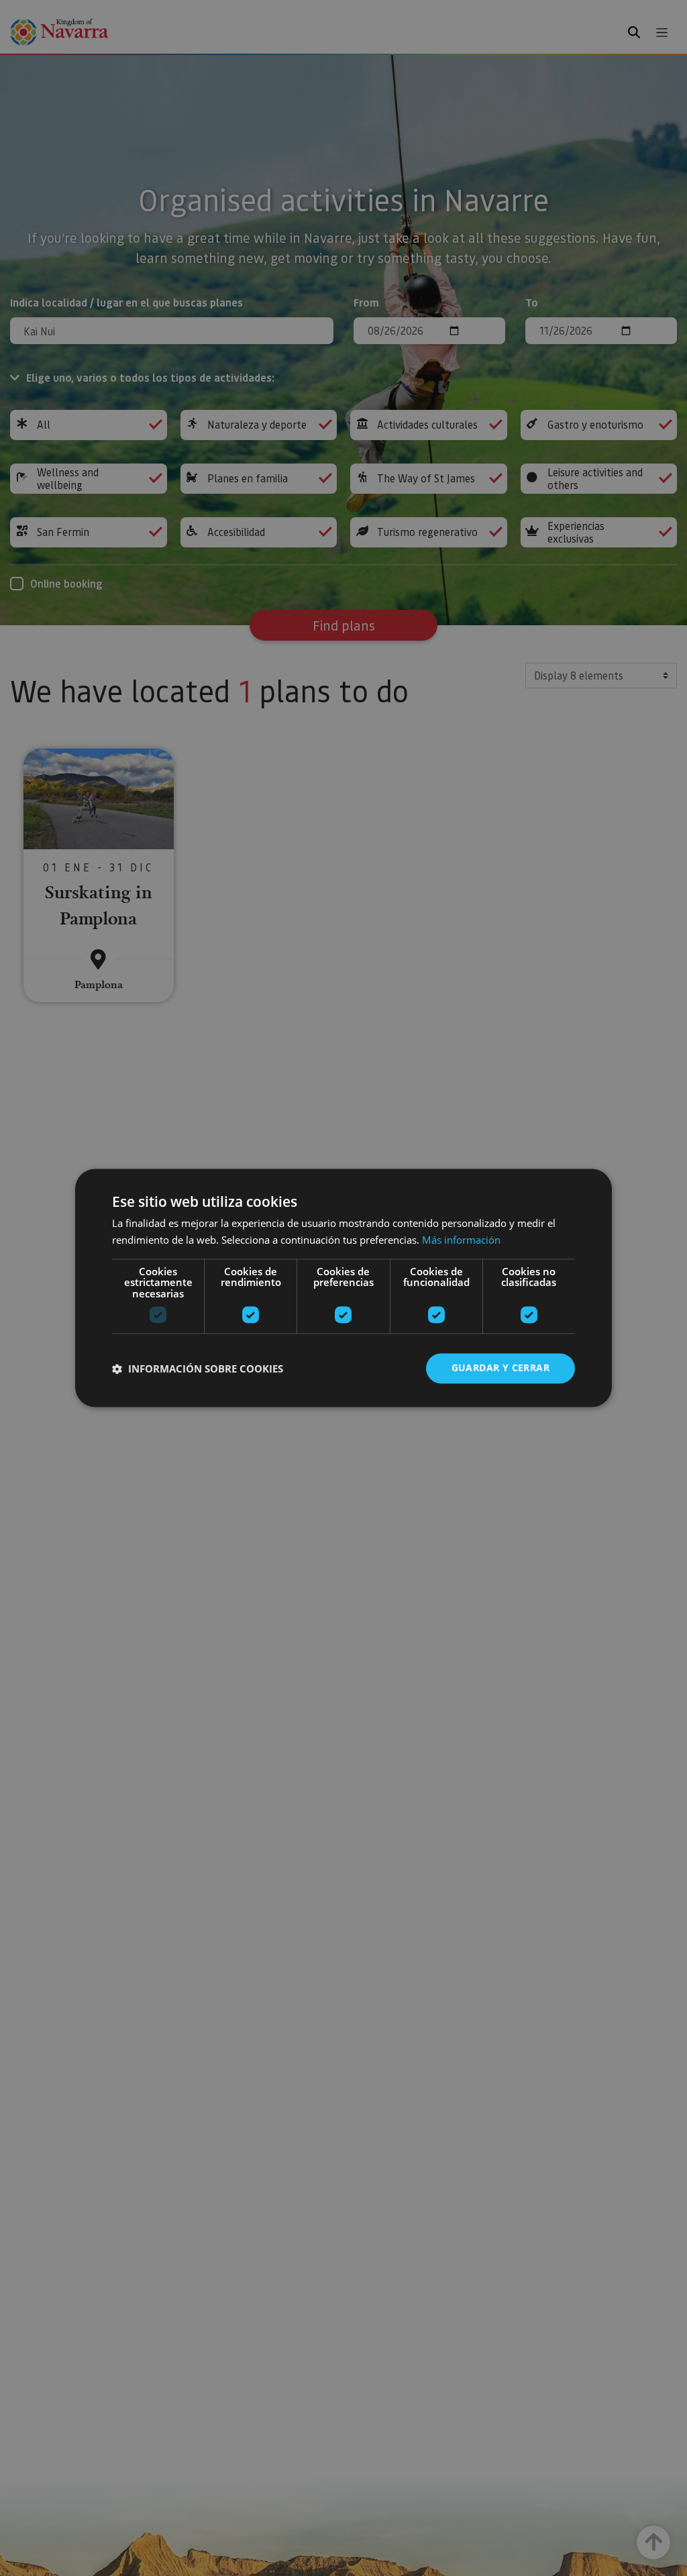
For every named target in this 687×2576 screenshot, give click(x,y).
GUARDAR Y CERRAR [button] (500, 1368)
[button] (198, 1368)
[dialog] (343, 1288)
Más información (461, 1240)
